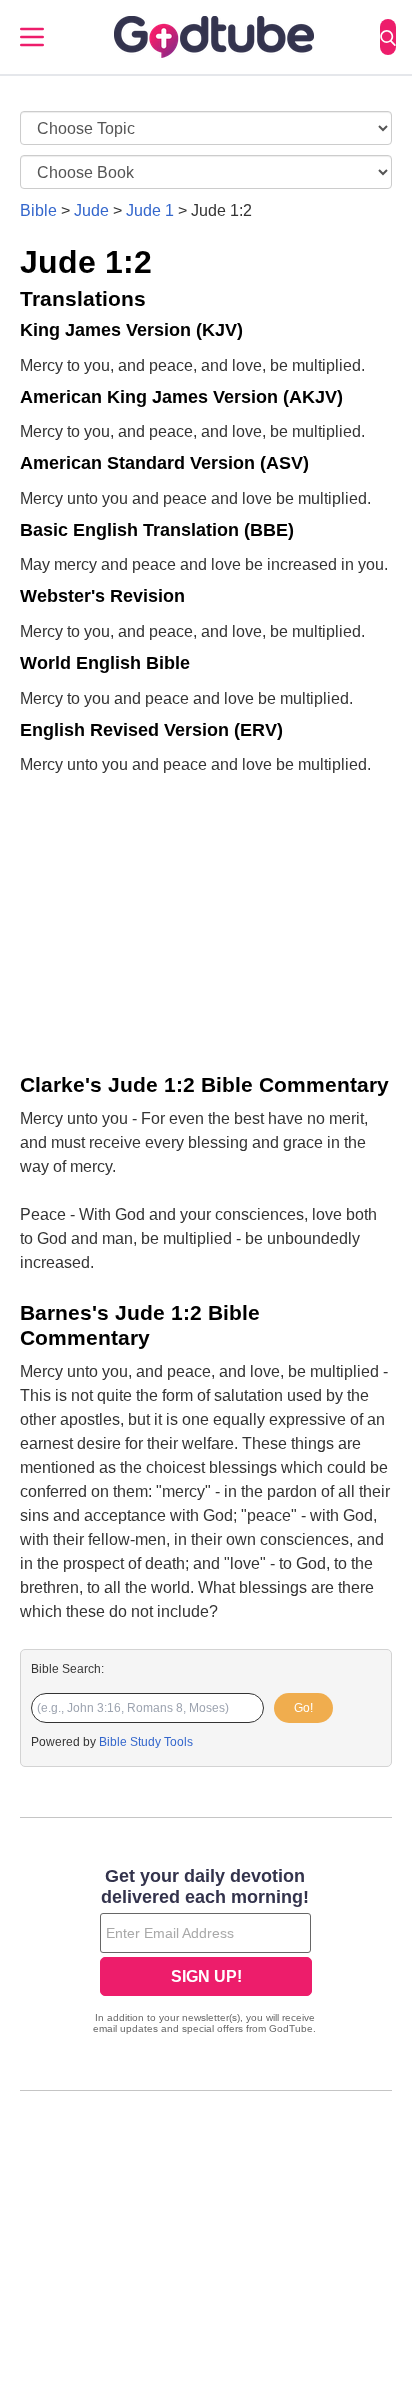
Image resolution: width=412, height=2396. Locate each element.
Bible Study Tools (146, 1742)
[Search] (388, 37)
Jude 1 (150, 210)
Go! (303, 1708)
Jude (91, 210)
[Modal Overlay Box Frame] (206, 1953)
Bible (38, 210)
